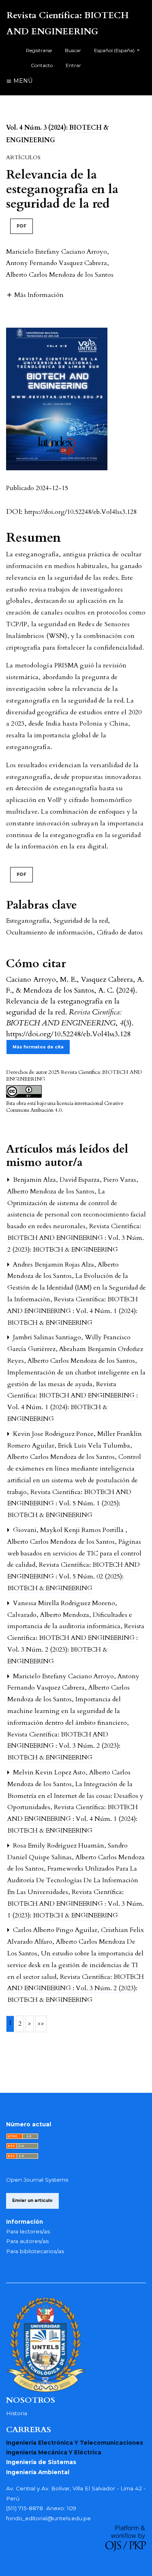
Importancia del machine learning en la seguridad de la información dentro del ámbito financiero (68, 1711)
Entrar (73, 65)
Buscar (73, 50)
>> (41, 2024)
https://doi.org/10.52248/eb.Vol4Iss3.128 (80, 512)
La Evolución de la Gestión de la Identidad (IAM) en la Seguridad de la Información (77, 1288)
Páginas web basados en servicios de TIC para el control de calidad (74, 1553)
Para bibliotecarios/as (35, 2251)
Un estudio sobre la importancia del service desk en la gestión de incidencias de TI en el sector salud (75, 1965)
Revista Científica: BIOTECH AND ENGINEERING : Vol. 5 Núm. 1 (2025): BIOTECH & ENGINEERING (69, 1504)
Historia (17, 2413)
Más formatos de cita (38, 1047)
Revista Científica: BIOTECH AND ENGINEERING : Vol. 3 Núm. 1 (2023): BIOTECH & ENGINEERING (76, 1904)
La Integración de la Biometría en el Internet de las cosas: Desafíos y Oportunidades (75, 1796)
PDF (21, 226)
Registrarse (39, 50)
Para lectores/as (28, 2231)
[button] (35, 295)
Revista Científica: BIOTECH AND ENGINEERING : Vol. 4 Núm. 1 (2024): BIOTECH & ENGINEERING (73, 1311)
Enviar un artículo (32, 2200)
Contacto (42, 65)
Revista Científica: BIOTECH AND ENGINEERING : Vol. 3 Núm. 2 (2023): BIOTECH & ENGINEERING (76, 1238)
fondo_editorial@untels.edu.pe (48, 2518)
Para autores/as (27, 2241)
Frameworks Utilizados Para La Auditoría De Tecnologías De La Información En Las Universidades (73, 1880)
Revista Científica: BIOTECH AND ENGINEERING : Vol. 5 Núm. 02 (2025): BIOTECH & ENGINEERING (74, 1576)
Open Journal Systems (37, 2180)
